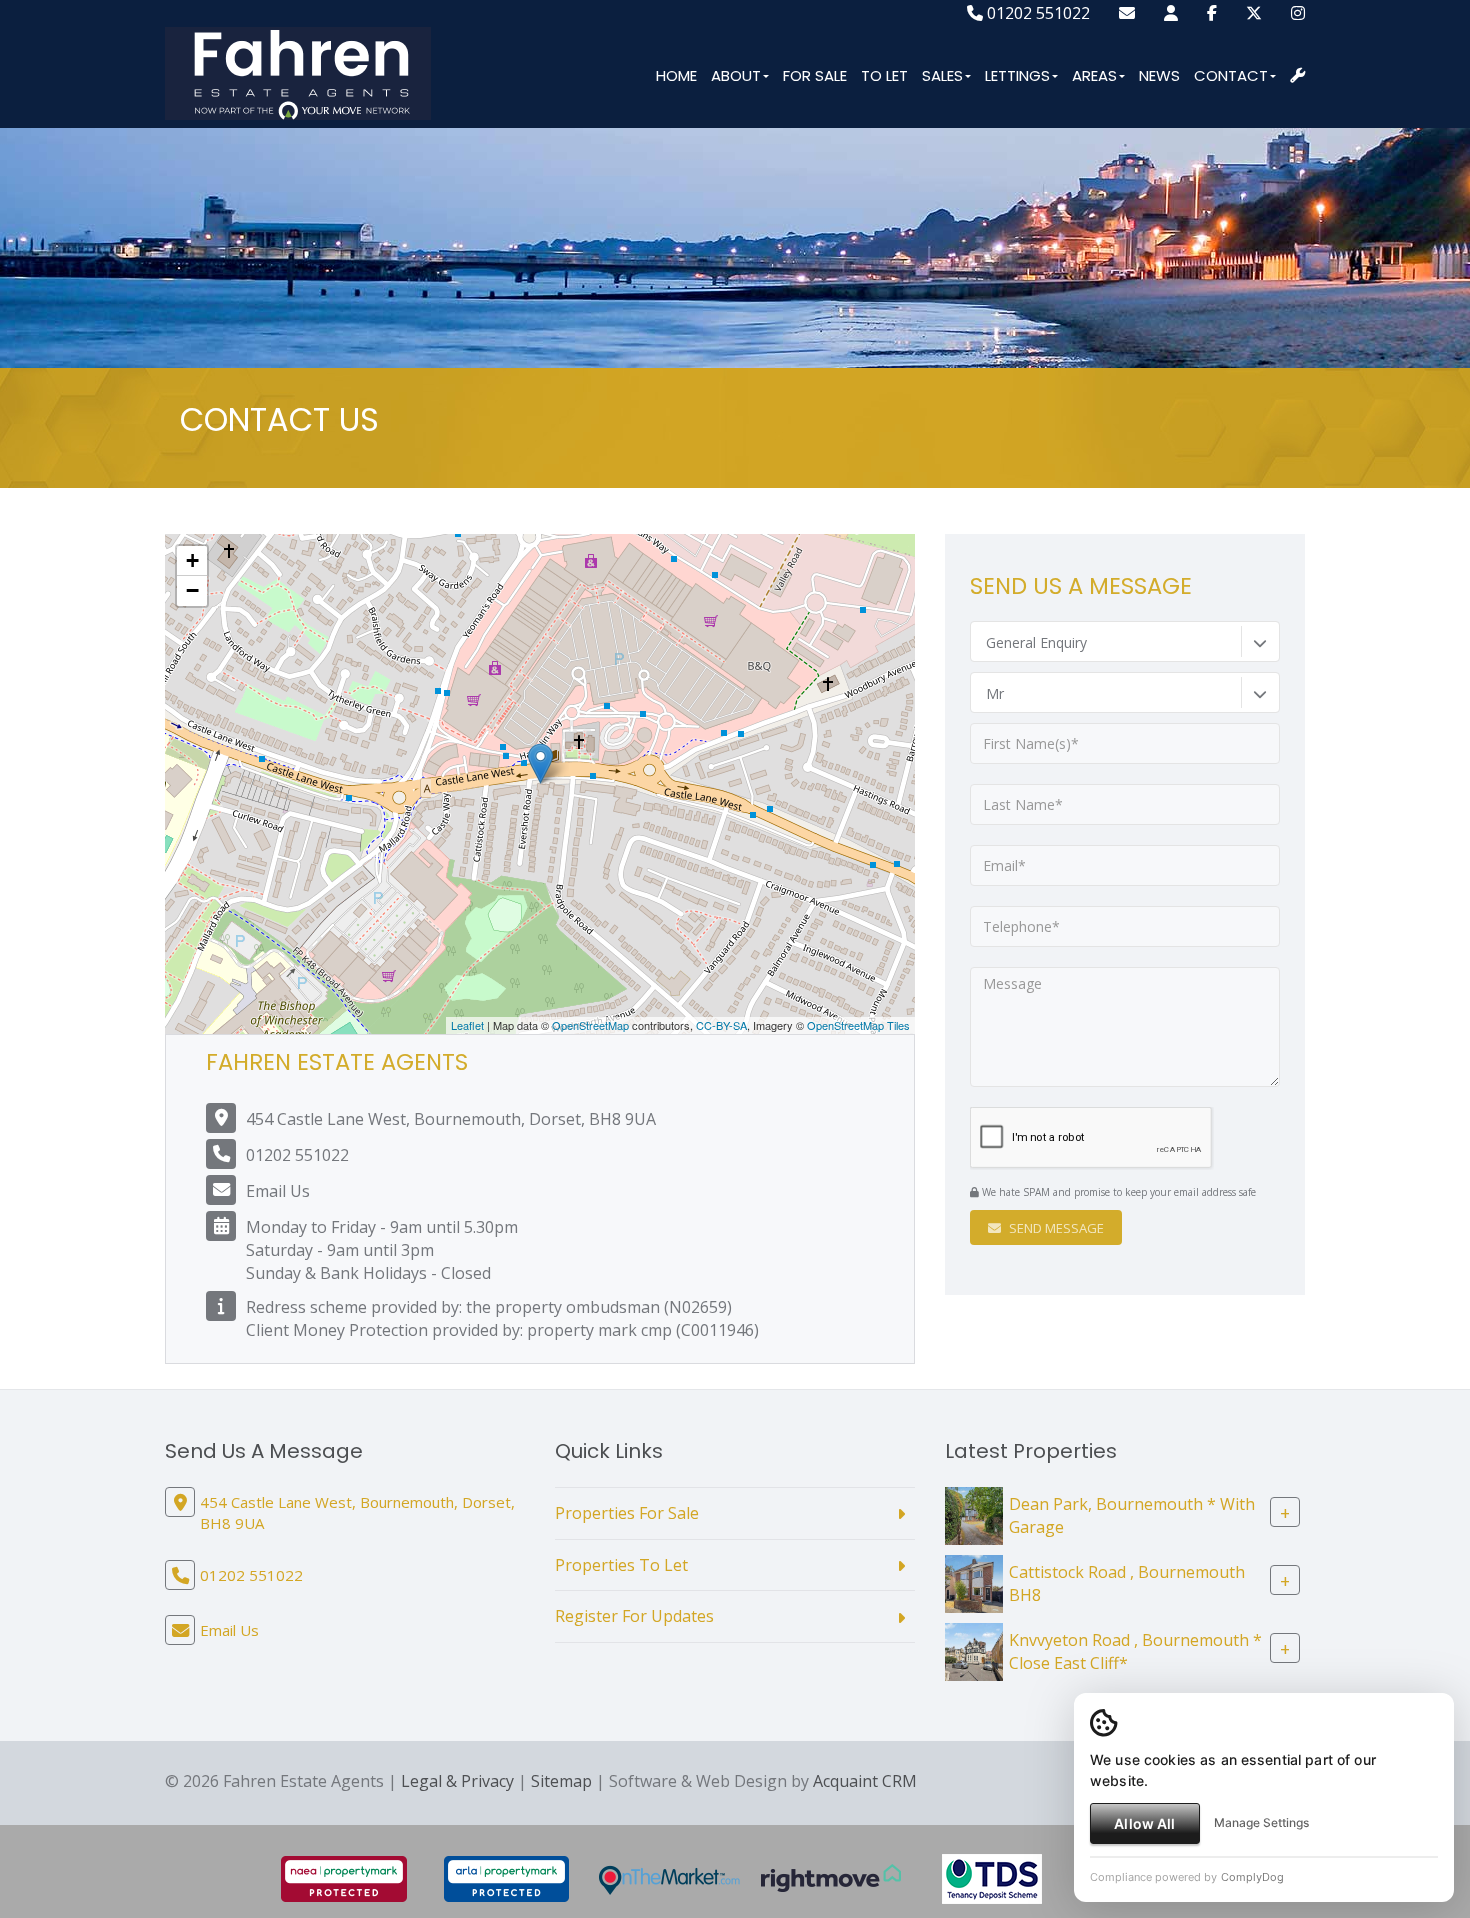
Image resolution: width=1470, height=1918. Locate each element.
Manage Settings (1261, 1822)
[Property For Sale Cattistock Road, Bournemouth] (974, 1582)
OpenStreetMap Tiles (858, 1025)
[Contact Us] (1171, 13)
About (736, 75)
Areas (1094, 75)
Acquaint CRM (865, 1781)
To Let (884, 75)
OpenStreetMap (590, 1025)
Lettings (1017, 75)
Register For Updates (634, 1616)
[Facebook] (1212, 13)
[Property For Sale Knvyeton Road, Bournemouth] (974, 1650)
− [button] (192, 590)
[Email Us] (1127, 13)
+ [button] (192, 560)
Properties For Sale (627, 1513)
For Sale (815, 75)
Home (676, 75)
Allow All (1144, 1823)
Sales (942, 75)
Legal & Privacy (457, 1781)
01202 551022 (1036, 13)
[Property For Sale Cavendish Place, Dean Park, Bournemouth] (974, 1514)
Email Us (278, 1191)
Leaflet (467, 1025)
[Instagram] (1298, 13)
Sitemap (561, 1781)
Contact (1231, 75)
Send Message (1055, 1228)
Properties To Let (621, 1565)
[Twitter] (1254, 13)
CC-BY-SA (721, 1025)
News (1159, 75)
